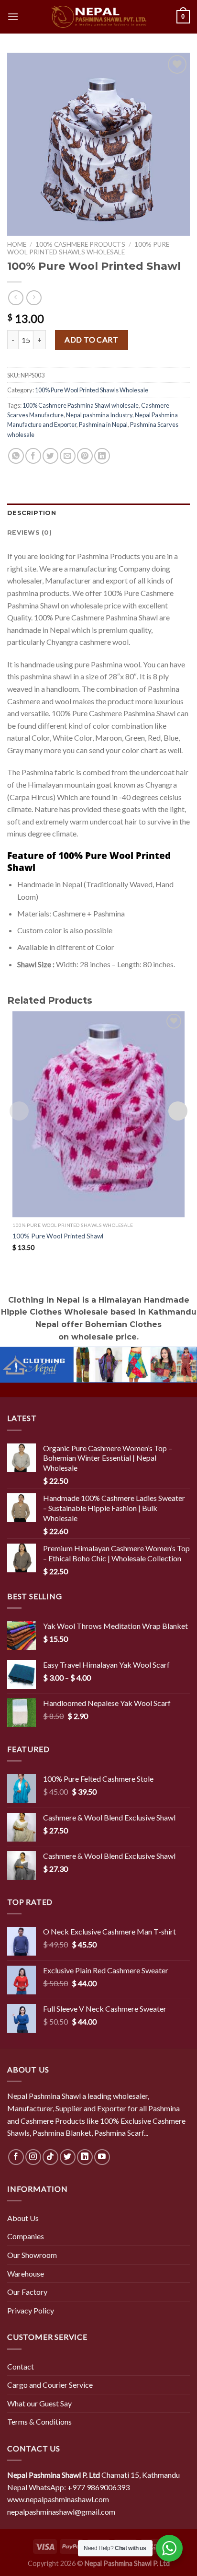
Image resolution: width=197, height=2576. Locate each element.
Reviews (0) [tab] (29, 532)
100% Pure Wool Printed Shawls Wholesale (88, 248)
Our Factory (27, 2292)
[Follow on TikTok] (50, 2157)
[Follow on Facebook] (16, 2157)
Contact (21, 2366)
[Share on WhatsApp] (16, 456)
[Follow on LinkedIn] (85, 2157)
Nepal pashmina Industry (99, 415)
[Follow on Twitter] (68, 2157)
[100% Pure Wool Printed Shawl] (98, 1114)
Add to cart (91, 339)
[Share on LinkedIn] (102, 456)
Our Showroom (32, 2255)
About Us (23, 2218)
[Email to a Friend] (68, 456)
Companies (26, 2236)
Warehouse (26, 2273)
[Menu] (13, 17)
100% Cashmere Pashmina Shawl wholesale (81, 405)
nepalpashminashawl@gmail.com (61, 2512)
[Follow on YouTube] (102, 2157)
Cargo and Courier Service (50, 2385)
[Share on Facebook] (33, 456)
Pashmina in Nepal (103, 424)
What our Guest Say (39, 2403)
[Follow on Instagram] (33, 2157)
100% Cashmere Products (80, 244)
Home (17, 244)
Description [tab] (32, 513)
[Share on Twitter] (50, 456)
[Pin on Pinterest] (85, 456)
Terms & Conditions (39, 2421)
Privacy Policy (31, 2310)
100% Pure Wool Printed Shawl (58, 1236)
